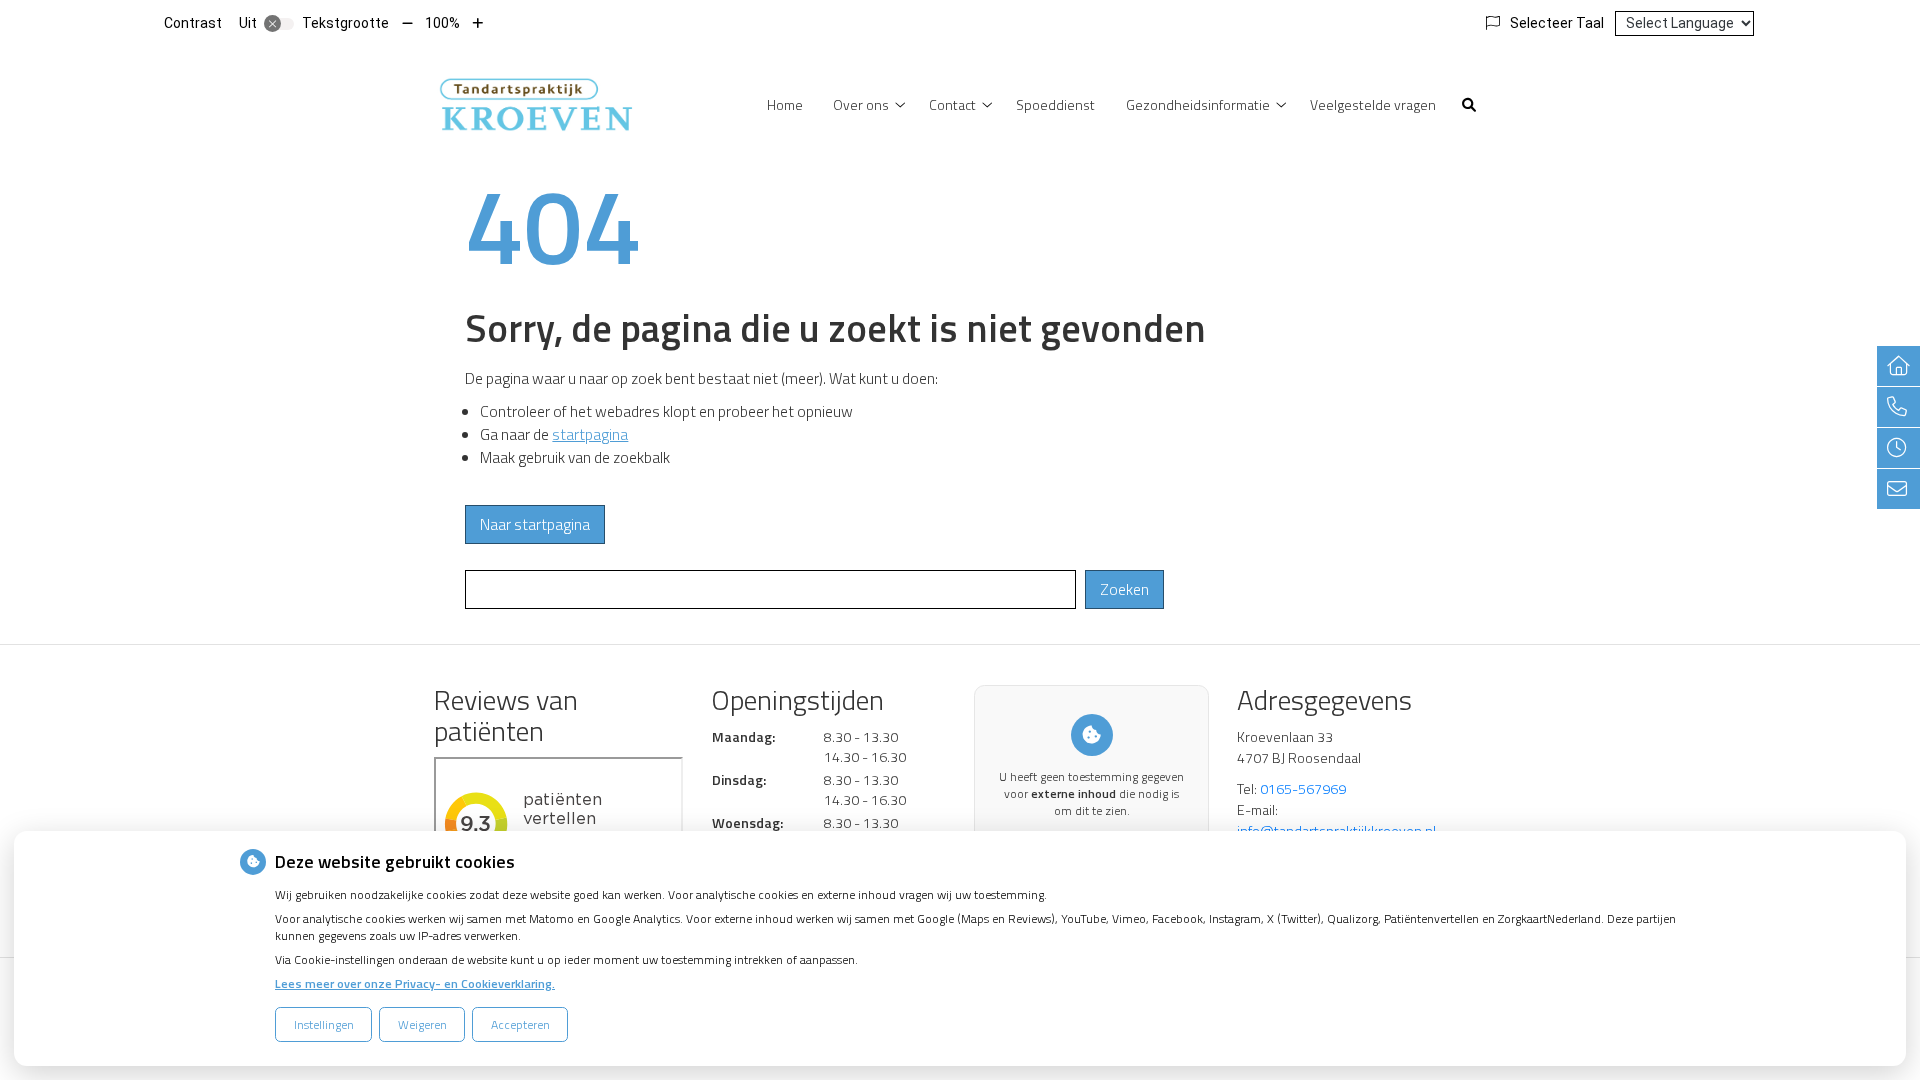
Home (785, 104)
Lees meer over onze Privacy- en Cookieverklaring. (415, 983)
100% (442, 23)
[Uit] (279, 24)
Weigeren (422, 1024)
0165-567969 (1303, 788)
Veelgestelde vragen (1373, 104)
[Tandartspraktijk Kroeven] (535, 102)
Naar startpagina (535, 524)
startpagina (590, 434)
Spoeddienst (1055, 104)
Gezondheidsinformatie (1198, 104)
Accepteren (520, 1024)
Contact (952, 104)
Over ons (861, 104)
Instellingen (324, 1024)
